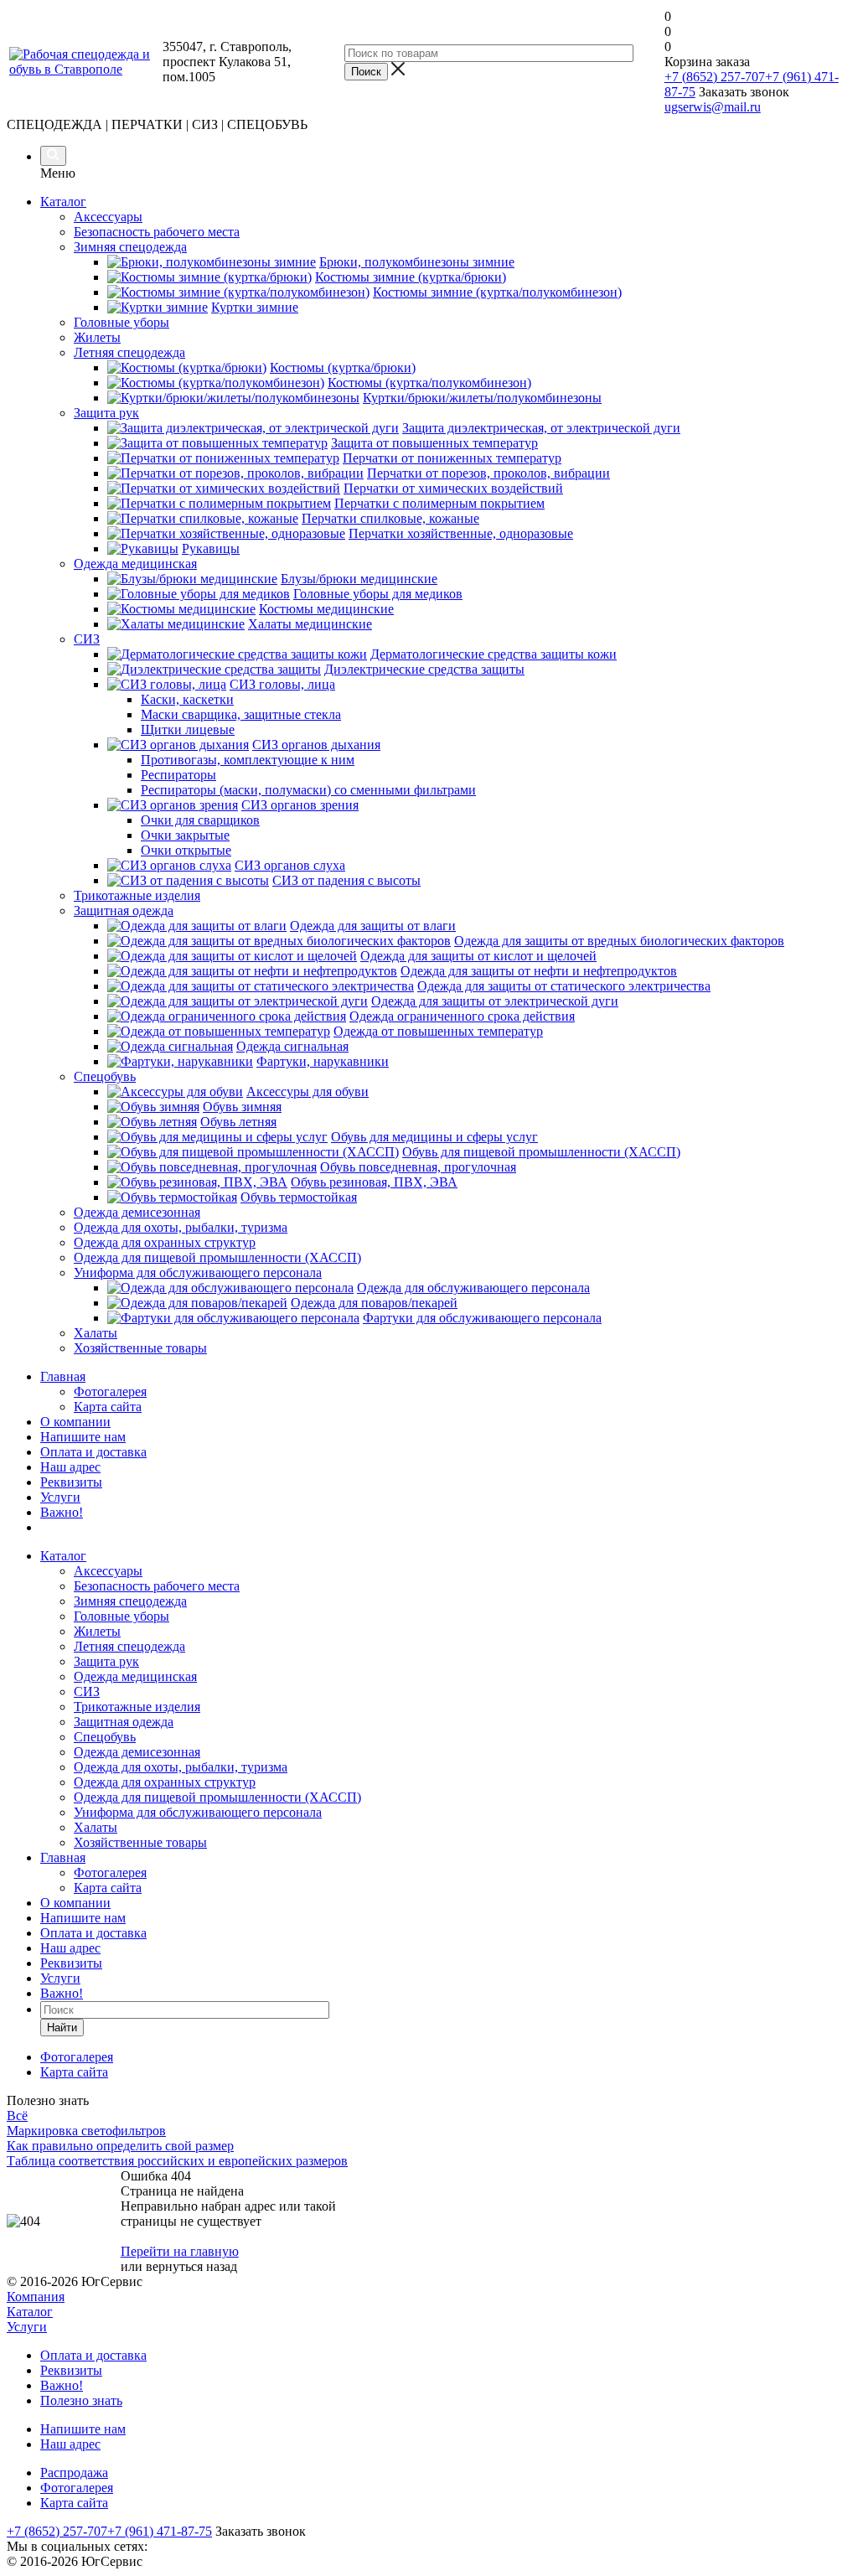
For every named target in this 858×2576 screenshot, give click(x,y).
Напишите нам (83, 1437)
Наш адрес (70, 1467)
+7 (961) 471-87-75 (160, 2531)
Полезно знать (81, 2400)
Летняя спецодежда (129, 1646)
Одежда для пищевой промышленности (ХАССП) (217, 1797)
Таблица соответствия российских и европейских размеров (177, 2161)
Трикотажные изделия (137, 1707)
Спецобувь (105, 1737)
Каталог (63, 202)
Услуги (60, 1497)
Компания (36, 2297)
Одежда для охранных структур (165, 1782)
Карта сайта (108, 1407)
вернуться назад (191, 2266)
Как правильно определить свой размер (120, 2146)
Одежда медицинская (135, 1676)
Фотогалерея (110, 1391)
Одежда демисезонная (137, 1752)
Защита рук (106, 1661)
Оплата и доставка (93, 1452)
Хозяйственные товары (140, 1842)
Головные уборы (121, 1616)
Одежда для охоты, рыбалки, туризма (181, 1767)
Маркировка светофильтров (86, 2131)
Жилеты (97, 1631)
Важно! (62, 1512)
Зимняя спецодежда (130, 1601)
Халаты (96, 1827)
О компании (75, 1422)
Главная (63, 1376)
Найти (62, 2028)
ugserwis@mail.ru (713, 107)
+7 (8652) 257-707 (715, 77)
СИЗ (87, 1691)
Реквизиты (71, 1482)
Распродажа (74, 2473)
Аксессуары (108, 1571)
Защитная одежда (124, 1722)
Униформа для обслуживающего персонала (198, 1812)
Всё (17, 2116)
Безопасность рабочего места (157, 1586)
